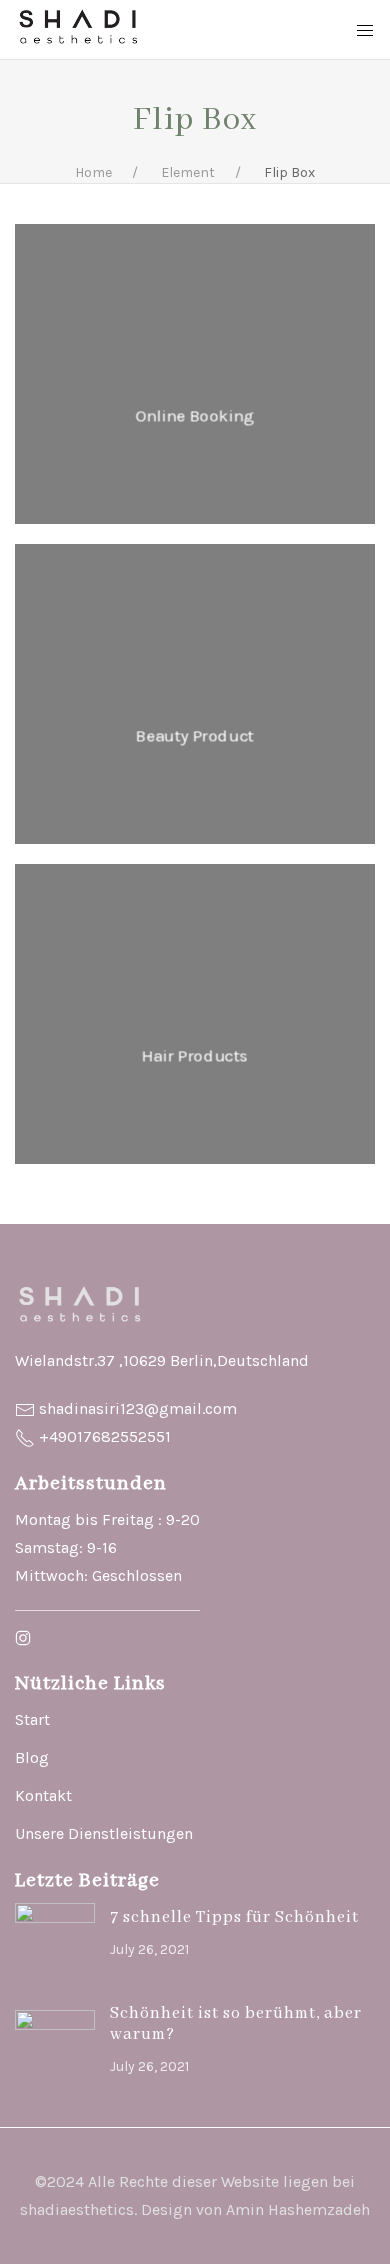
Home (93, 172)
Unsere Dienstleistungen (104, 1833)
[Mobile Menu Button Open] (365, 31)
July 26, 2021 (149, 1949)
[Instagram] (23, 1637)
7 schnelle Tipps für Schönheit (234, 1917)
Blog (32, 1757)
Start (32, 1719)
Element (188, 172)
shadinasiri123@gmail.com (138, 1408)
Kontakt (43, 1795)
